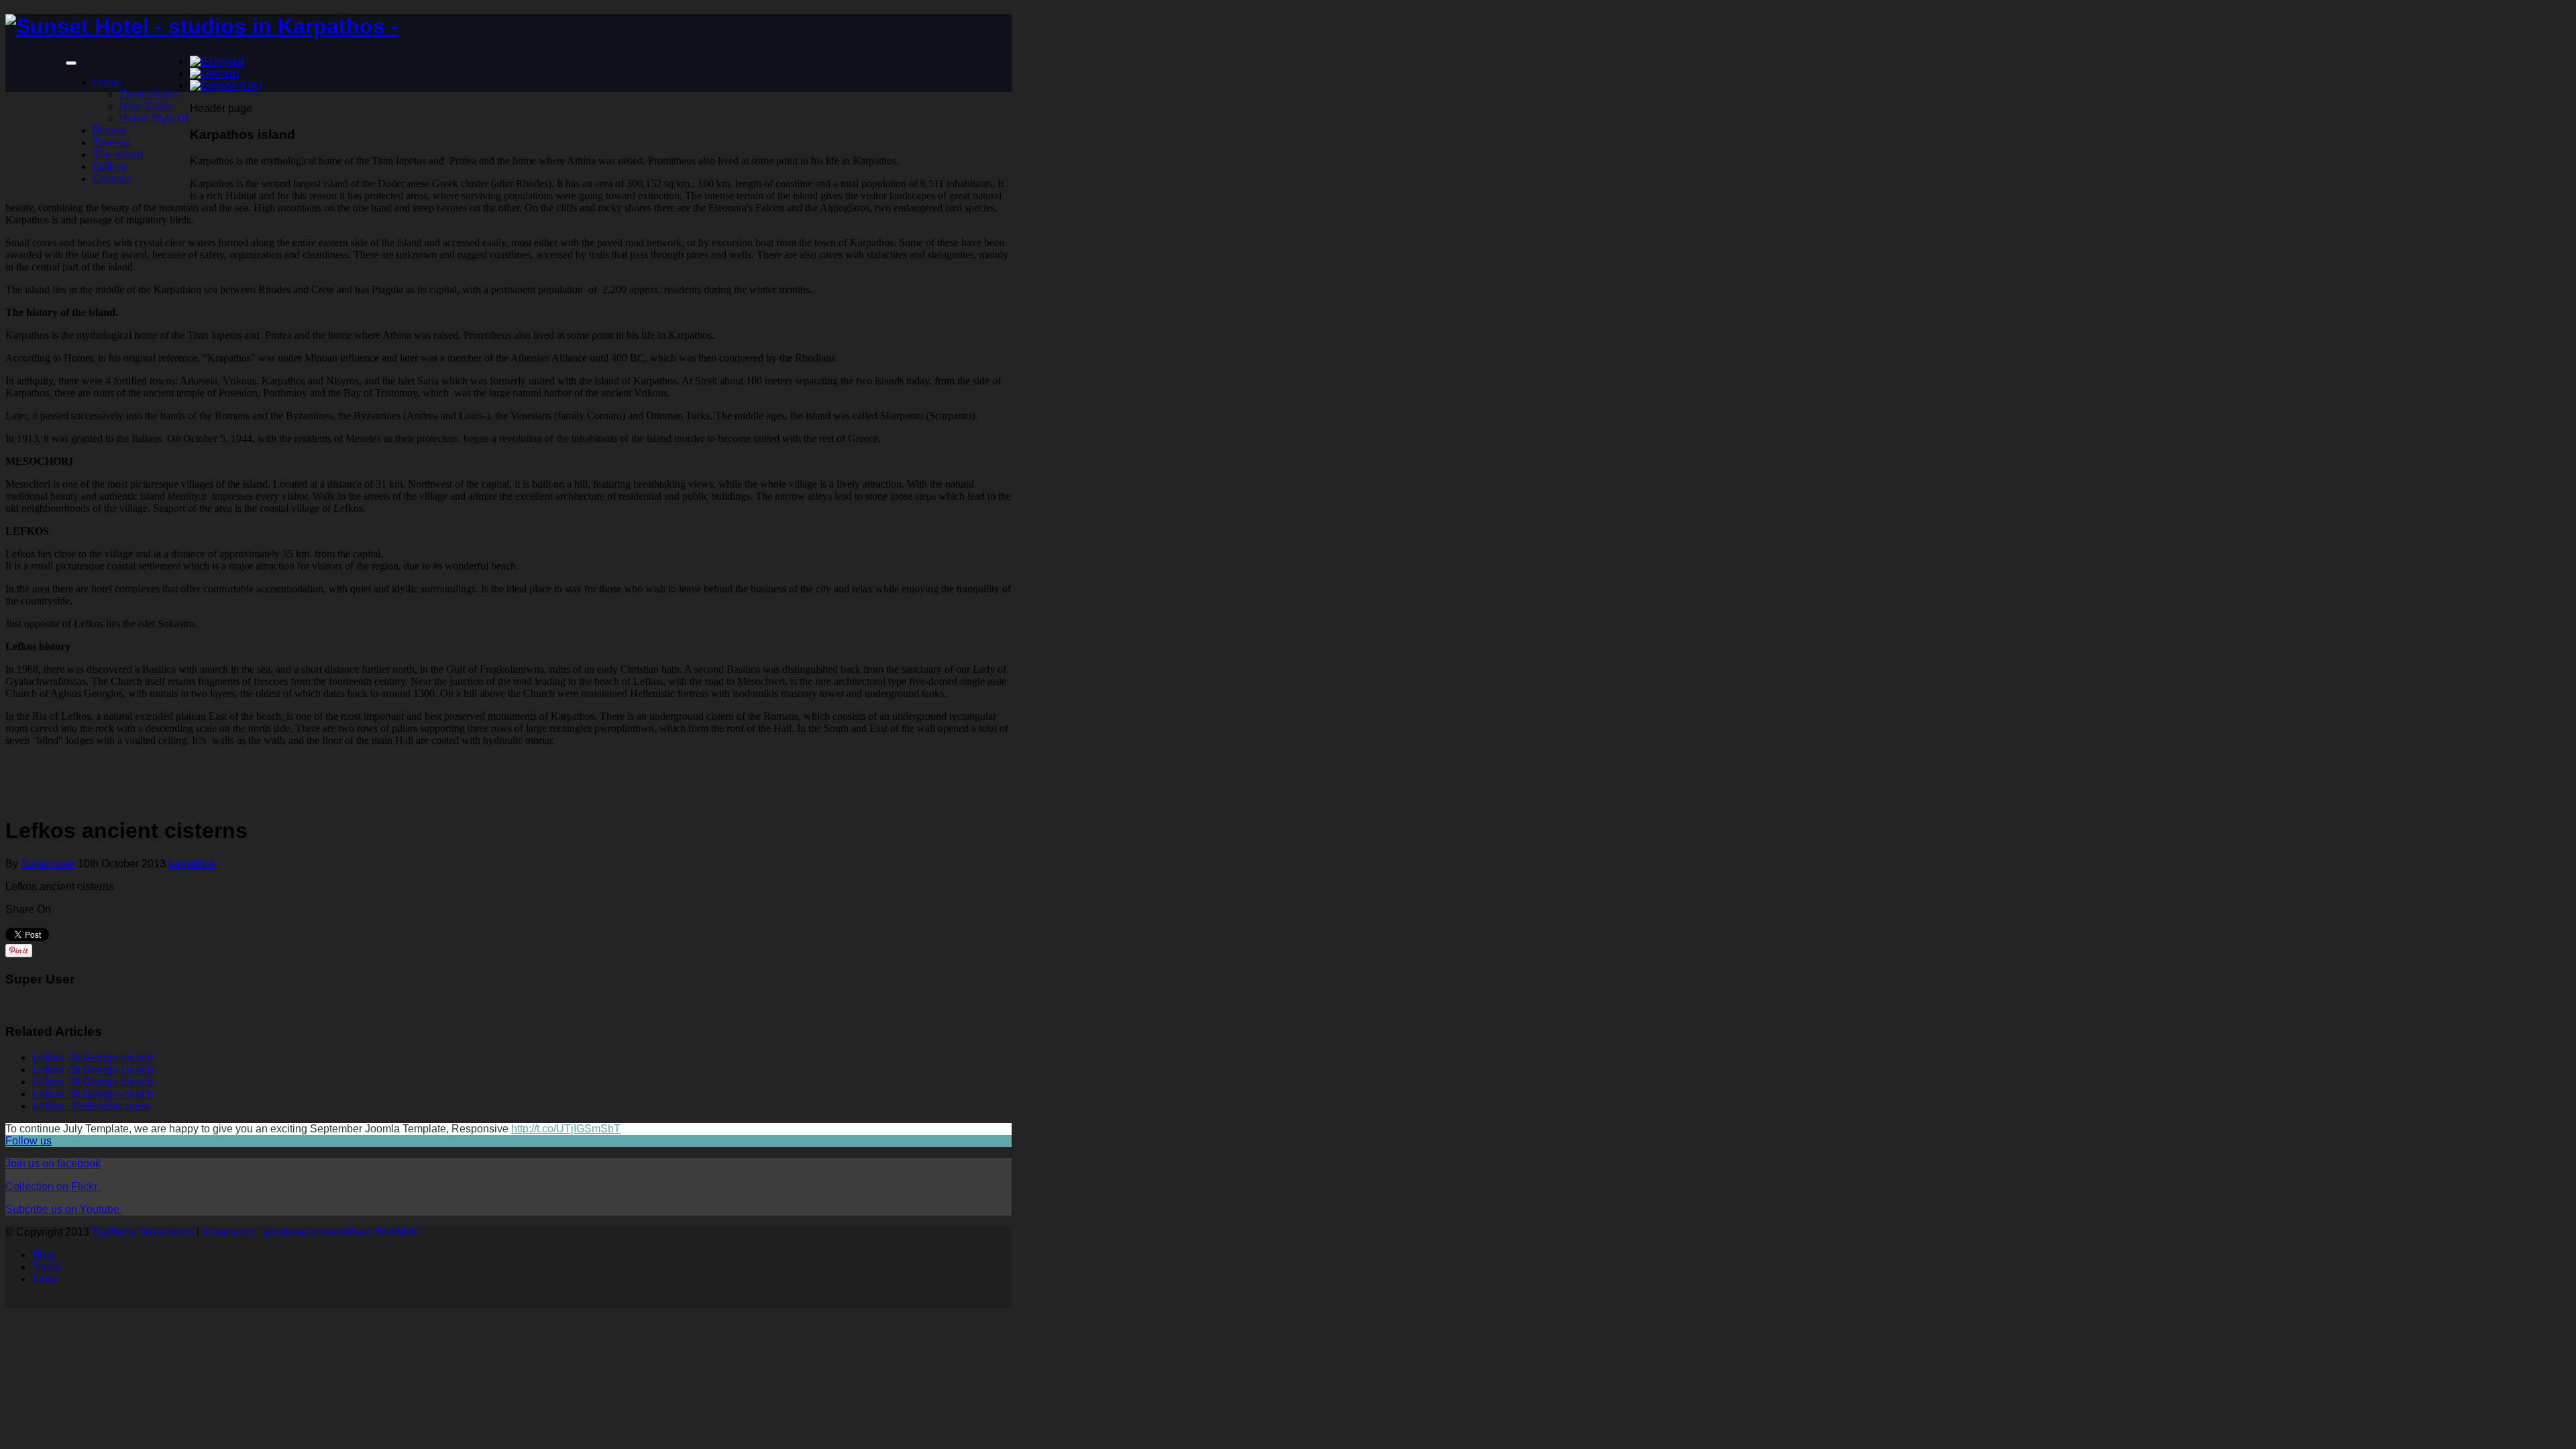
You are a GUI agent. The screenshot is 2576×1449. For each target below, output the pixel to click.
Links (45, 1279)
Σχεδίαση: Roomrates (144, 1232)
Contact (111, 179)
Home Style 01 (155, 118)
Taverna (112, 143)
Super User (48, 864)
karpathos (192, 864)
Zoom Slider (149, 94)
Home (107, 82)
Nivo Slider (146, 106)
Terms (47, 1267)
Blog (43, 1255)
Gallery (110, 167)
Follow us (29, 1141)
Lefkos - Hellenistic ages (91, 1106)
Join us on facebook (53, 1164)
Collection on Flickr (53, 1186)
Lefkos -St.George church (93, 1058)
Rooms (110, 130)
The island (118, 155)
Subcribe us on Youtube (64, 1209)
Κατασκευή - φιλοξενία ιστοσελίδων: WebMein (311, 1232)
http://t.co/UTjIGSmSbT (566, 1129)
